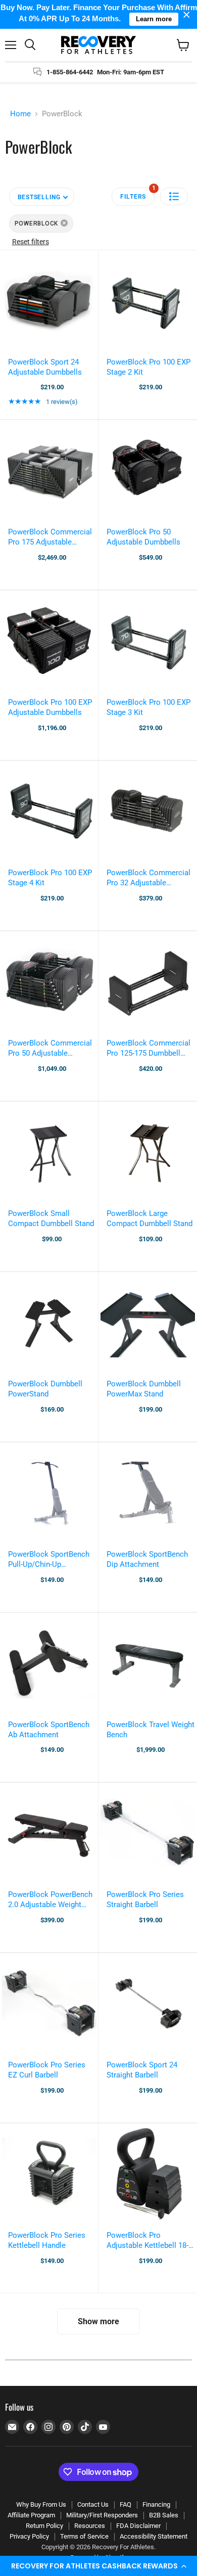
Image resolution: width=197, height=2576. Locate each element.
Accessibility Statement (154, 2536)
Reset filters (31, 242)
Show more (98, 2321)
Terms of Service (84, 2536)
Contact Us (93, 2504)
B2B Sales (164, 2515)
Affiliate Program (31, 2515)
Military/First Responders (102, 2515)
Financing (156, 2504)
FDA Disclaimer (138, 2526)
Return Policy (44, 2526)
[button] (98, 2566)
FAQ (126, 2504)
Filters (137, 194)
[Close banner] (187, 14)
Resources (90, 2526)
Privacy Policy (29, 2536)
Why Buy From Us (41, 2504)
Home (20, 114)
